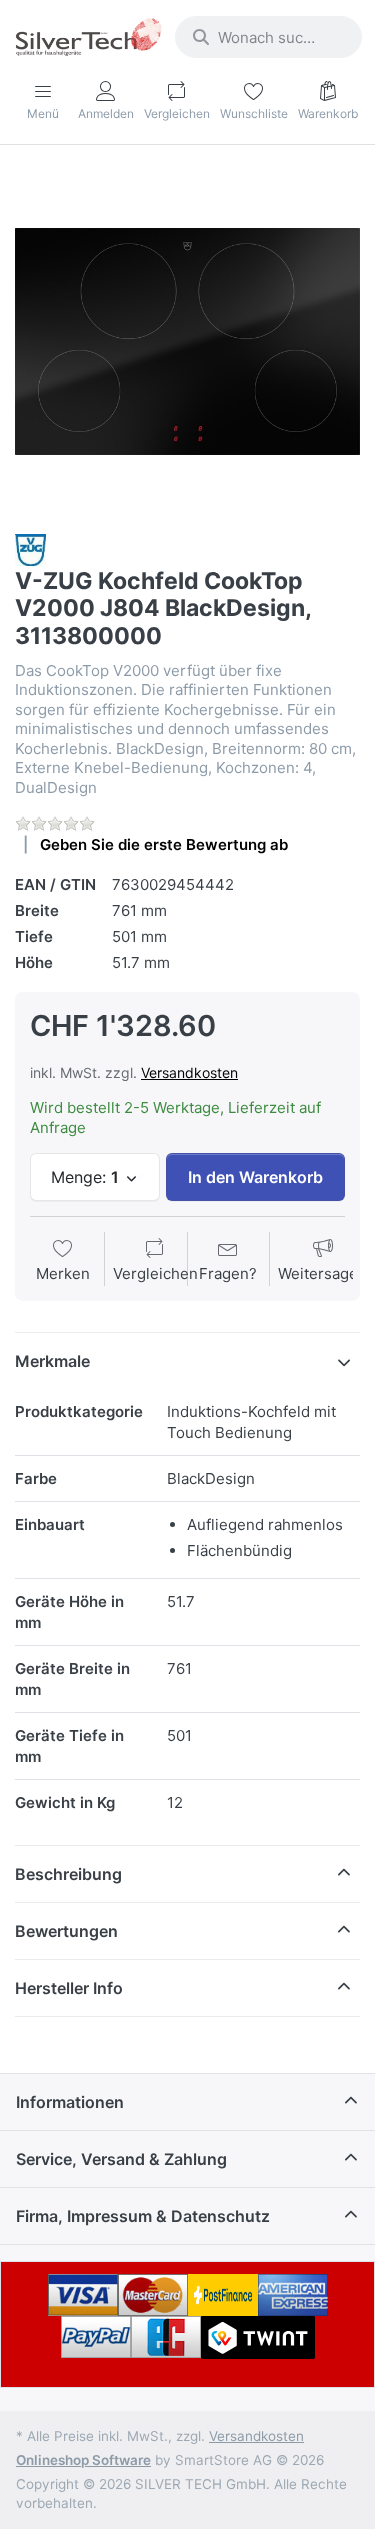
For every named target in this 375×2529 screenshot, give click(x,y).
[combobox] (268, 37)
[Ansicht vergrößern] (187, 341)
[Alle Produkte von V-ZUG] (30, 548)
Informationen (70, 2102)
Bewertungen (66, 1931)
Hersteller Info (69, 1988)
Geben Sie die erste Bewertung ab (164, 844)
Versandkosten (189, 1072)
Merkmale (52, 1361)
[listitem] (187, 341)
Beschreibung (68, 1874)
